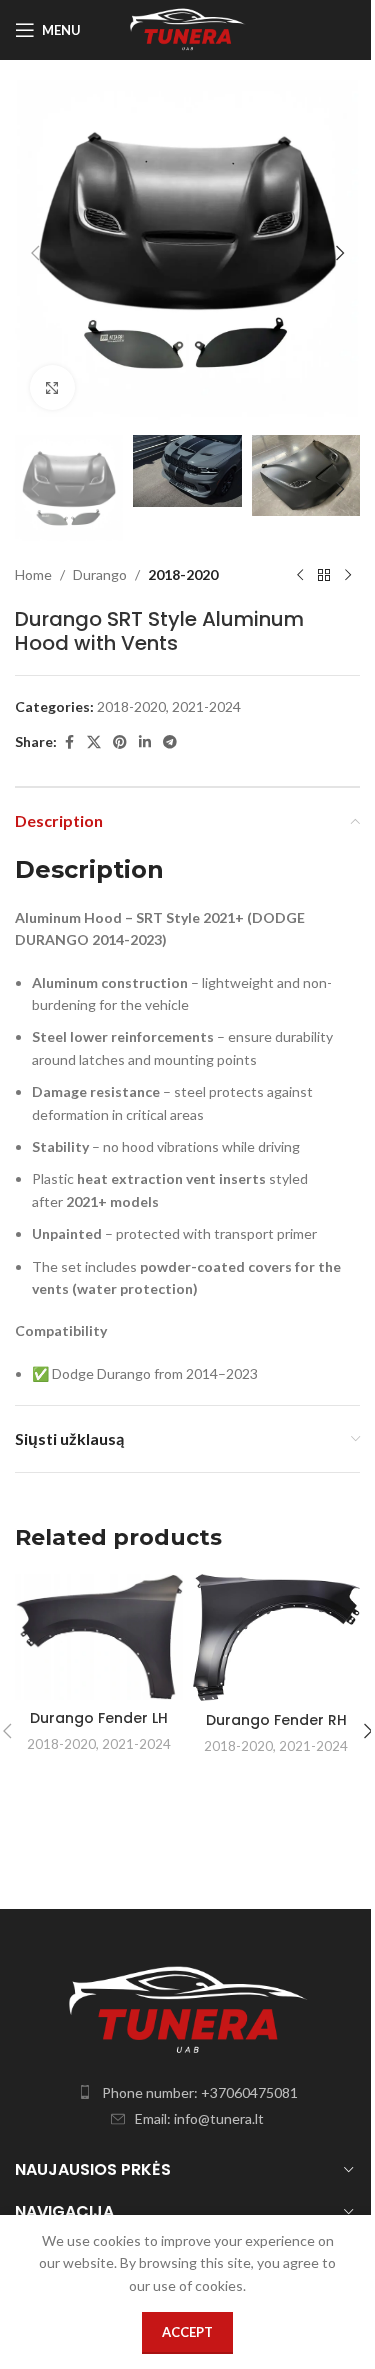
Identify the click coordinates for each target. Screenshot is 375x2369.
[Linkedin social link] (145, 742)
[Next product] (348, 575)
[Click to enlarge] (52, 387)
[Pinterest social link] (120, 742)
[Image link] (187, 2008)
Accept (187, 2332)
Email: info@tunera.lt (199, 2118)
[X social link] (94, 742)
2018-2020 (183, 574)
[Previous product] (300, 575)
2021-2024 (206, 706)
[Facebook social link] (69, 742)
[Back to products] (324, 575)
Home (33, 574)
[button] (35, 253)
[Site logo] (187, 28)
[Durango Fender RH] (277, 1638)
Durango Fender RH (276, 1720)
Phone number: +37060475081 (200, 2092)
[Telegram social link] (170, 742)
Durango (100, 574)
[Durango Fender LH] (99, 1637)
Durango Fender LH (99, 1718)
